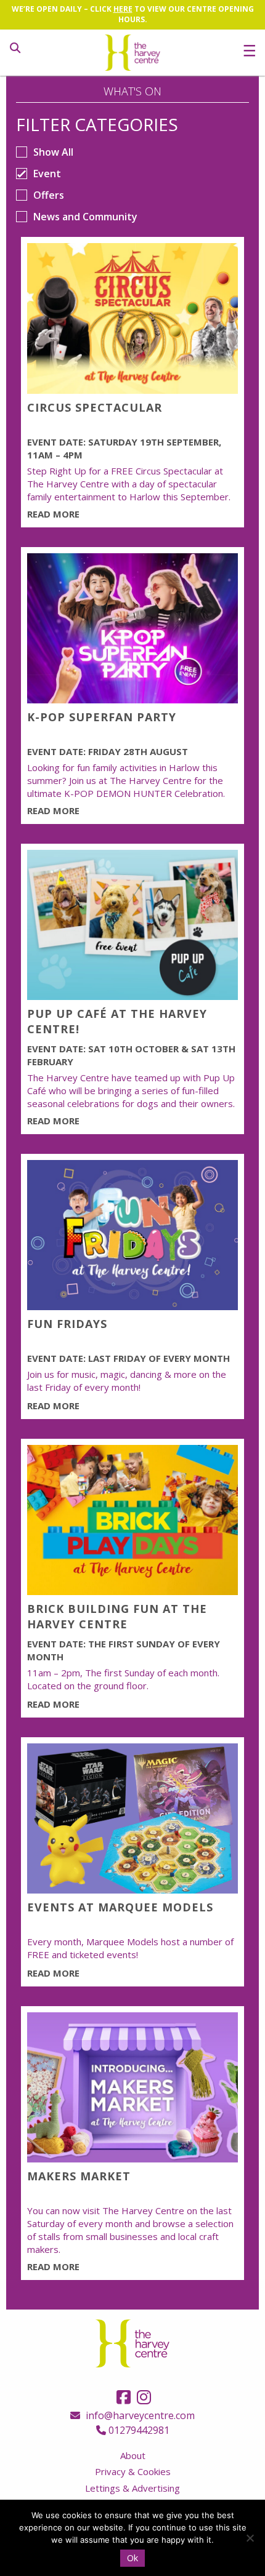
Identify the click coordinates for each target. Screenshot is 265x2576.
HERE (123, 9)
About (133, 2455)
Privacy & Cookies (133, 2471)
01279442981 (138, 2430)
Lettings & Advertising (132, 2488)
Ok (132, 2558)
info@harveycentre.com (139, 2415)
